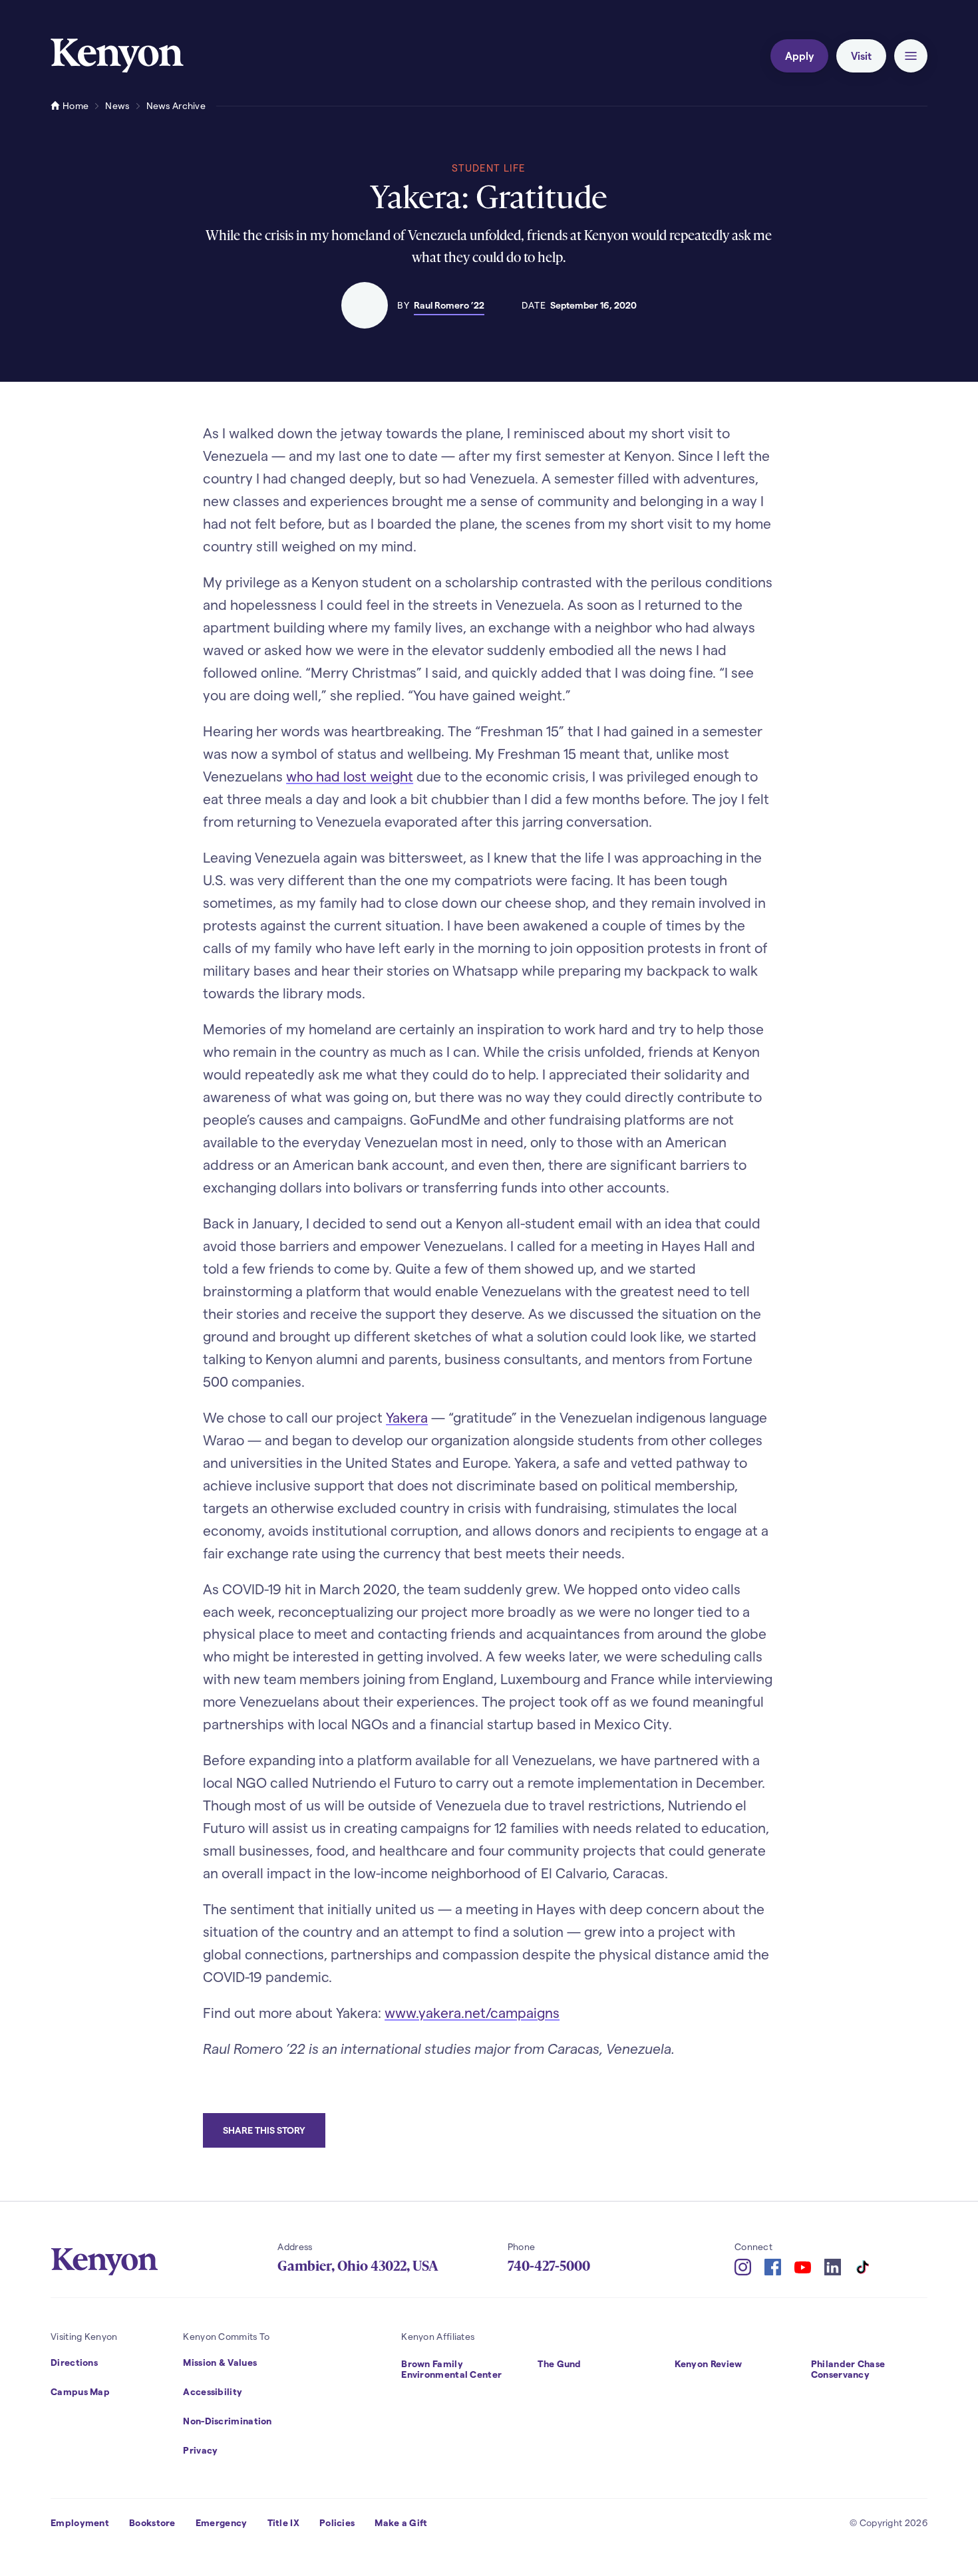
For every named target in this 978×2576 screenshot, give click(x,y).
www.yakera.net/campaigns (472, 2012)
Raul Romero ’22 (449, 305)
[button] (911, 56)
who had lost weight (350, 776)
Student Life (489, 168)
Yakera (407, 1417)
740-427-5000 (549, 2266)
